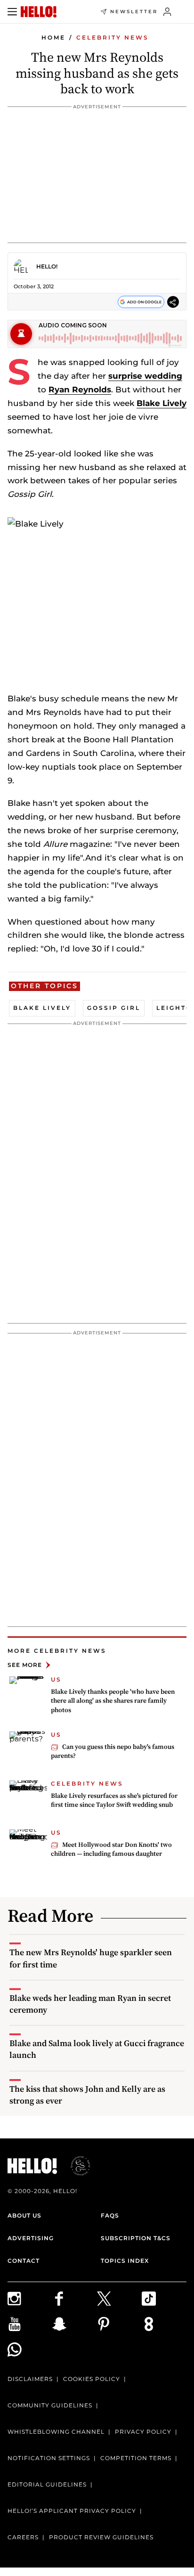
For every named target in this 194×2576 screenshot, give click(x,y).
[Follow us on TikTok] (164, 2299)
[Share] (173, 302)
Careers (23, 2537)
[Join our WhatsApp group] (30, 2349)
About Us (24, 2215)
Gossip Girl (114, 1008)
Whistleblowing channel (56, 2432)
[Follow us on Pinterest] (119, 2324)
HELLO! (47, 266)
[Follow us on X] (119, 2299)
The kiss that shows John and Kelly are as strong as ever (87, 2095)
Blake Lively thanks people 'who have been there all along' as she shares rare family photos (113, 1701)
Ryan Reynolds (80, 390)
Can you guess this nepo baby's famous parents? (113, 1751)
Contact (24, 2261)
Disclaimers (30, 2379)
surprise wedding (145, 376)
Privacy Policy (143, 2432)
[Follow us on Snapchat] (75, 2324)
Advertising (31, 2238)
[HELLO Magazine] (39, 12)
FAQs (110, 2215)
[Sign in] (167, 12)
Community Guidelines (50, 2405)
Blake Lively (162, 403)
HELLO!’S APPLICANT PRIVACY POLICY (72, 2511)
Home (53, 37)
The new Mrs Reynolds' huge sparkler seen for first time (91, 1958)
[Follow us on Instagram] (30, 2299)
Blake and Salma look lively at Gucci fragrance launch (97, 2049)
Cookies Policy (92, 2379)
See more (25, 1665)
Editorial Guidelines (47, 2484)
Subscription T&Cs (136, 2238)
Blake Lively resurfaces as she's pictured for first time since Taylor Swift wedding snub (114, 1800)
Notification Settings (49, 2458)
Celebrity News (113, 37)
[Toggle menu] (12, 12)
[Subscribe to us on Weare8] (164, 2324)
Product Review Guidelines (101, 2537)
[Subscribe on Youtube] (30, 2324)
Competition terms (136, 2458)
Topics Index (125, 2261)
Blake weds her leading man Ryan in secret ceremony (90, 2004)
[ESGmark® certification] (75, 2166)
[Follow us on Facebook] (75, 2299)
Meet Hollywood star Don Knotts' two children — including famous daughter (111, 1849)
